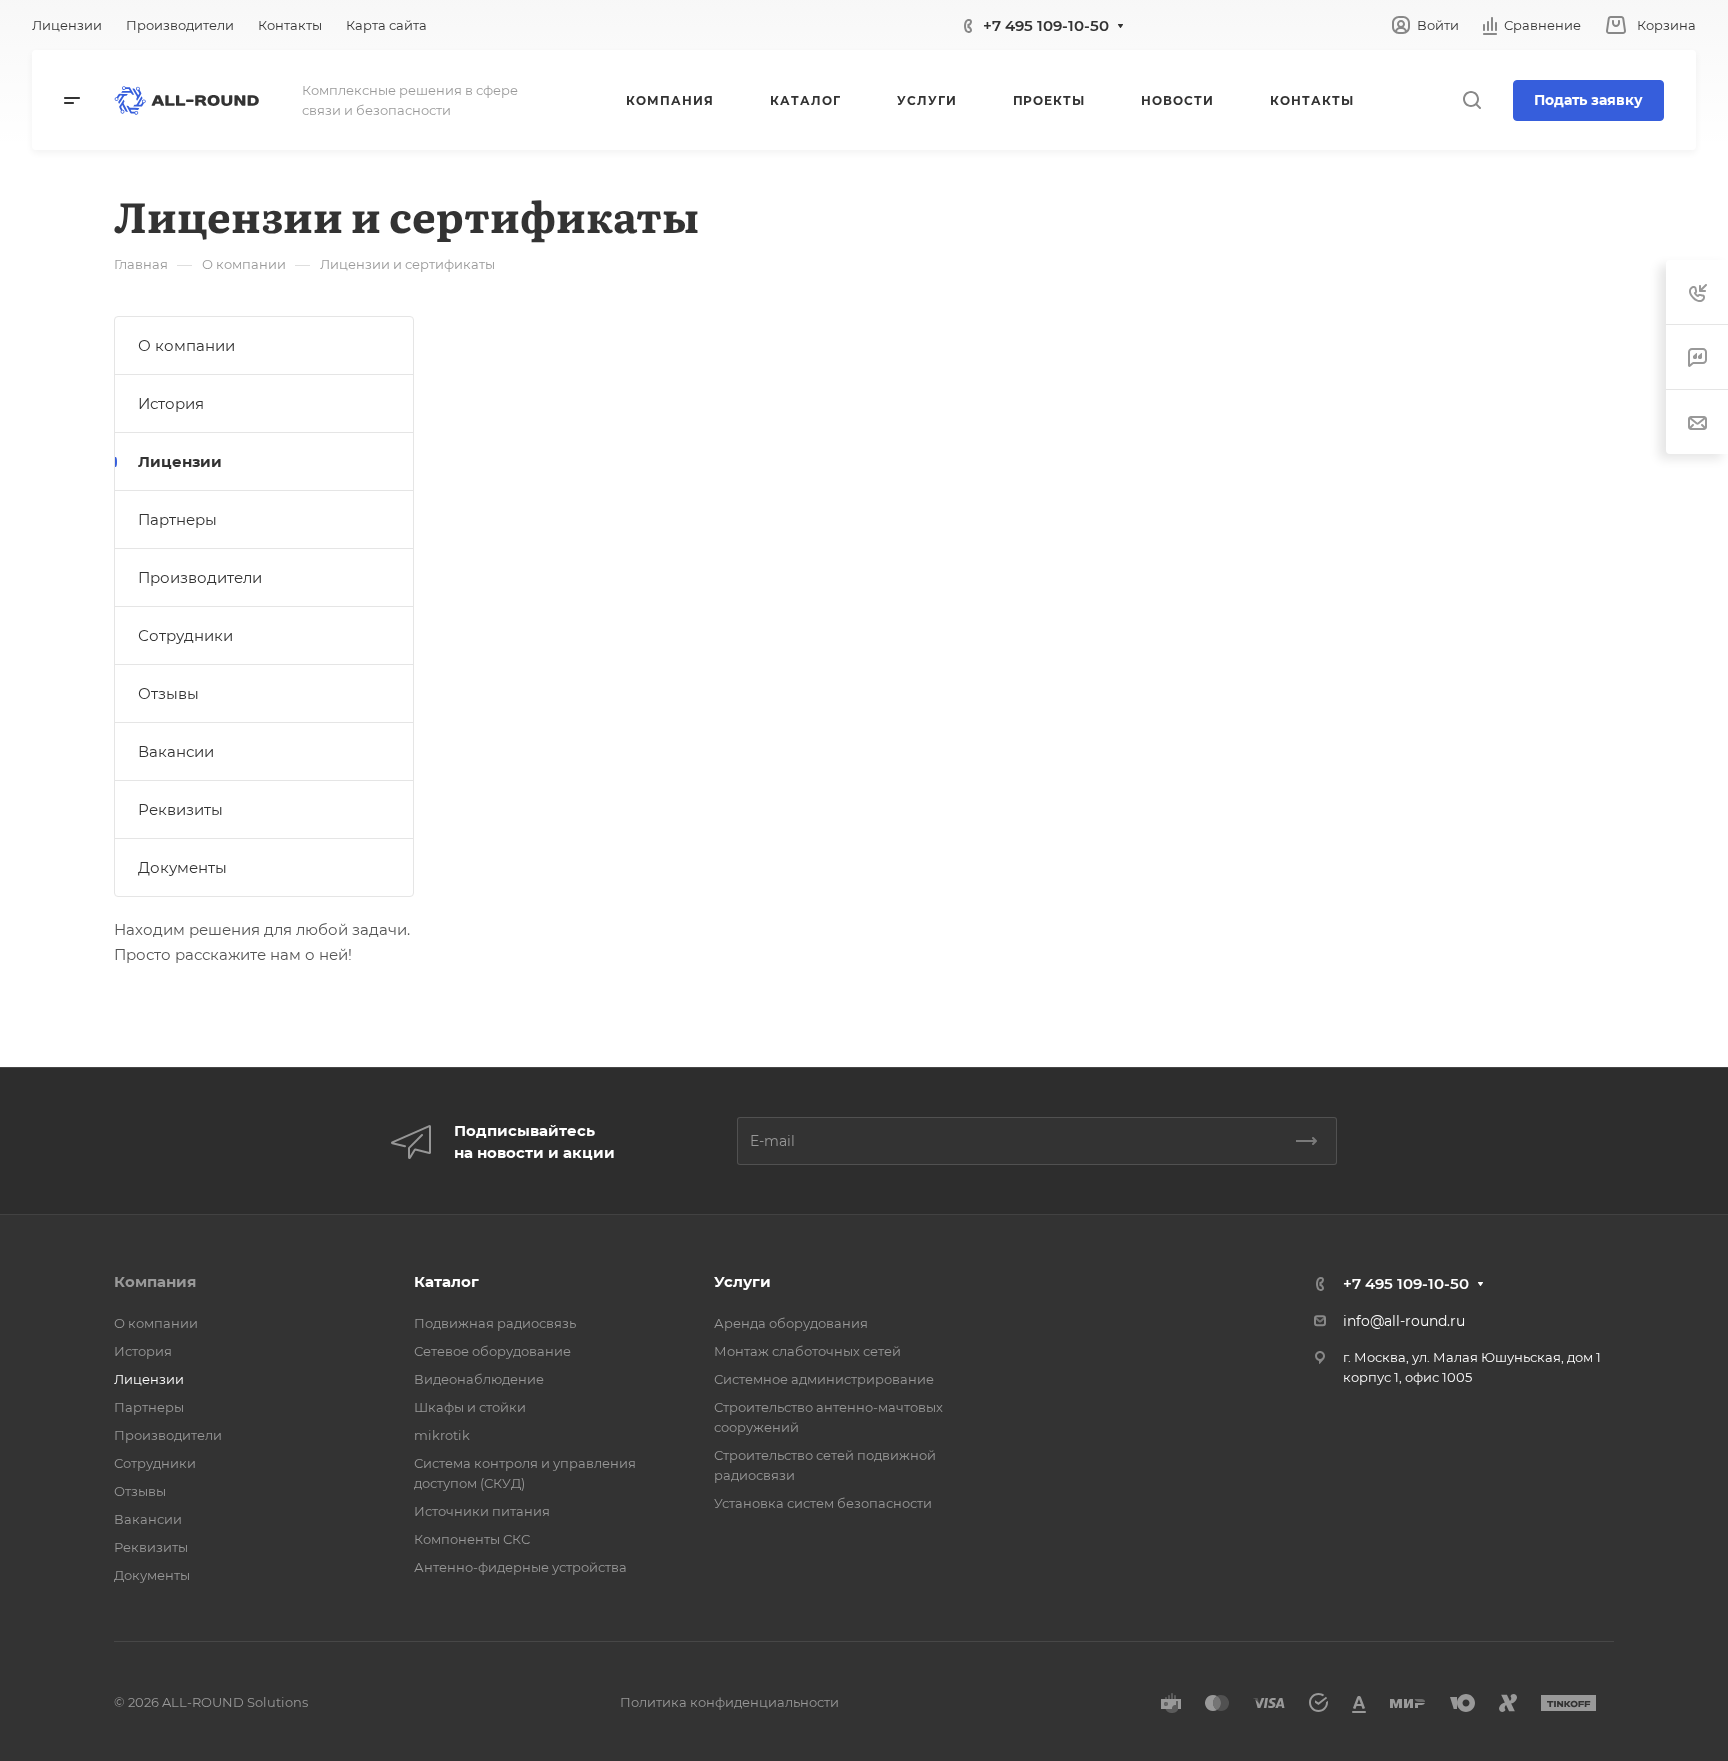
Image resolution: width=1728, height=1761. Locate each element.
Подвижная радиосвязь (495, 1323)
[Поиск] (1471, 100)
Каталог (446, 1281)
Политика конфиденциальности (729, 1702)
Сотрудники (185, 635)
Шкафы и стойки (470, 1407)
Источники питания (482, 1511)
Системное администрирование (824, 1379)
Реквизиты (180, 809)
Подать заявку (1588, 100)
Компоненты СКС (472, 1539)
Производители (200, 577)
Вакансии (176, 751)
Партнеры (177, 519)
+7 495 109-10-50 (1046, 25)
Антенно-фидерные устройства (520, 1567)
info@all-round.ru (1404, 1321)
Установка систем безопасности (823, 1503)
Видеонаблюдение (479, 1379)
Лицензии (180, 461)
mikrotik (442, 1435)
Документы (182, 867)
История (171, 403)
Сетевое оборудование (492, 1351)
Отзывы (168, 693)
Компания (155, 1281)
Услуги (742, 1281)
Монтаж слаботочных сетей (807, 1351)
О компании (186, 345)
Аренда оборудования (791, 1323)
